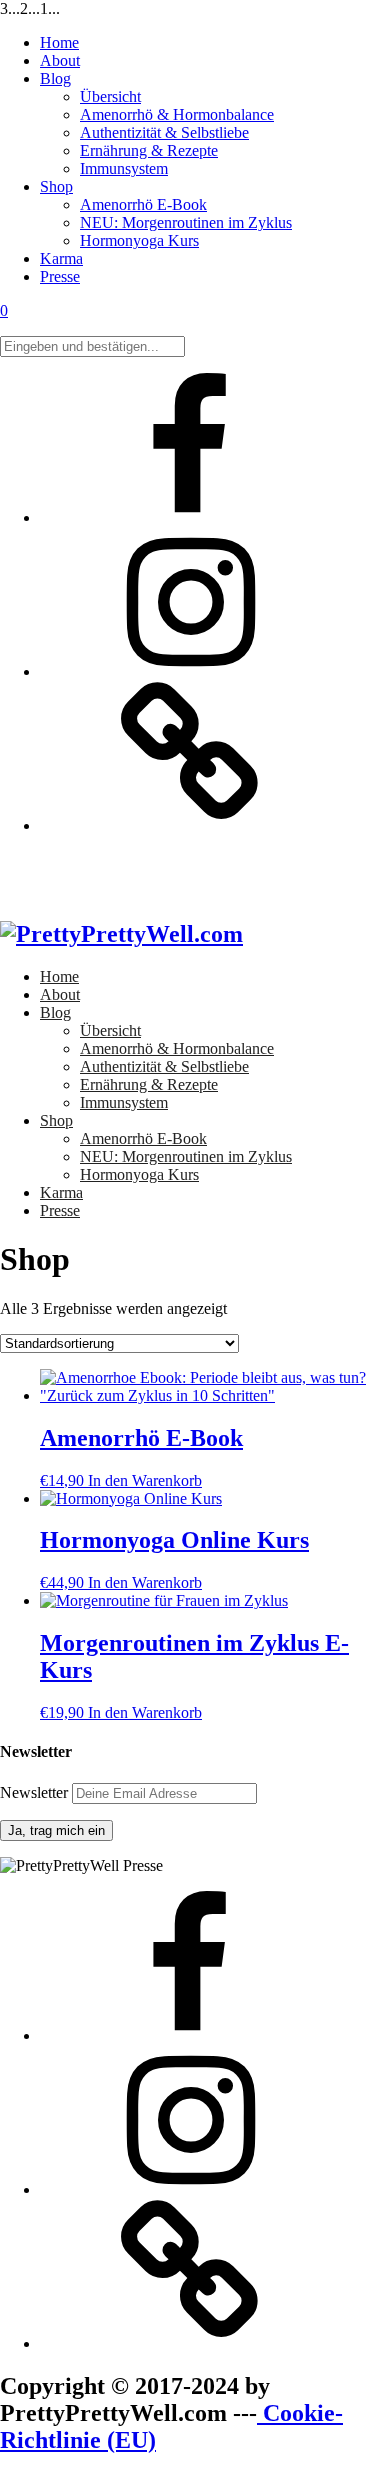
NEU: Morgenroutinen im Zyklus (186, 222)
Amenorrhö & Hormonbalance (177, 114)
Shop (56, 186)
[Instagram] (190, 671)
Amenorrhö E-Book (143, 204)
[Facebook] (190, 517)
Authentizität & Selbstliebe (164, 132)
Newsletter (36, 1792)
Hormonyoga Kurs (139, 240)
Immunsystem (124, 168)
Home (59, 42)
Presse (60, 276)
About (60, 60)
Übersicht (110, 96)
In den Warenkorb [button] (145, 1480)
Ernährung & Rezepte (149, 150)
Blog (55, 78)
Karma (61, 258)
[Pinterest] (190, 825)
